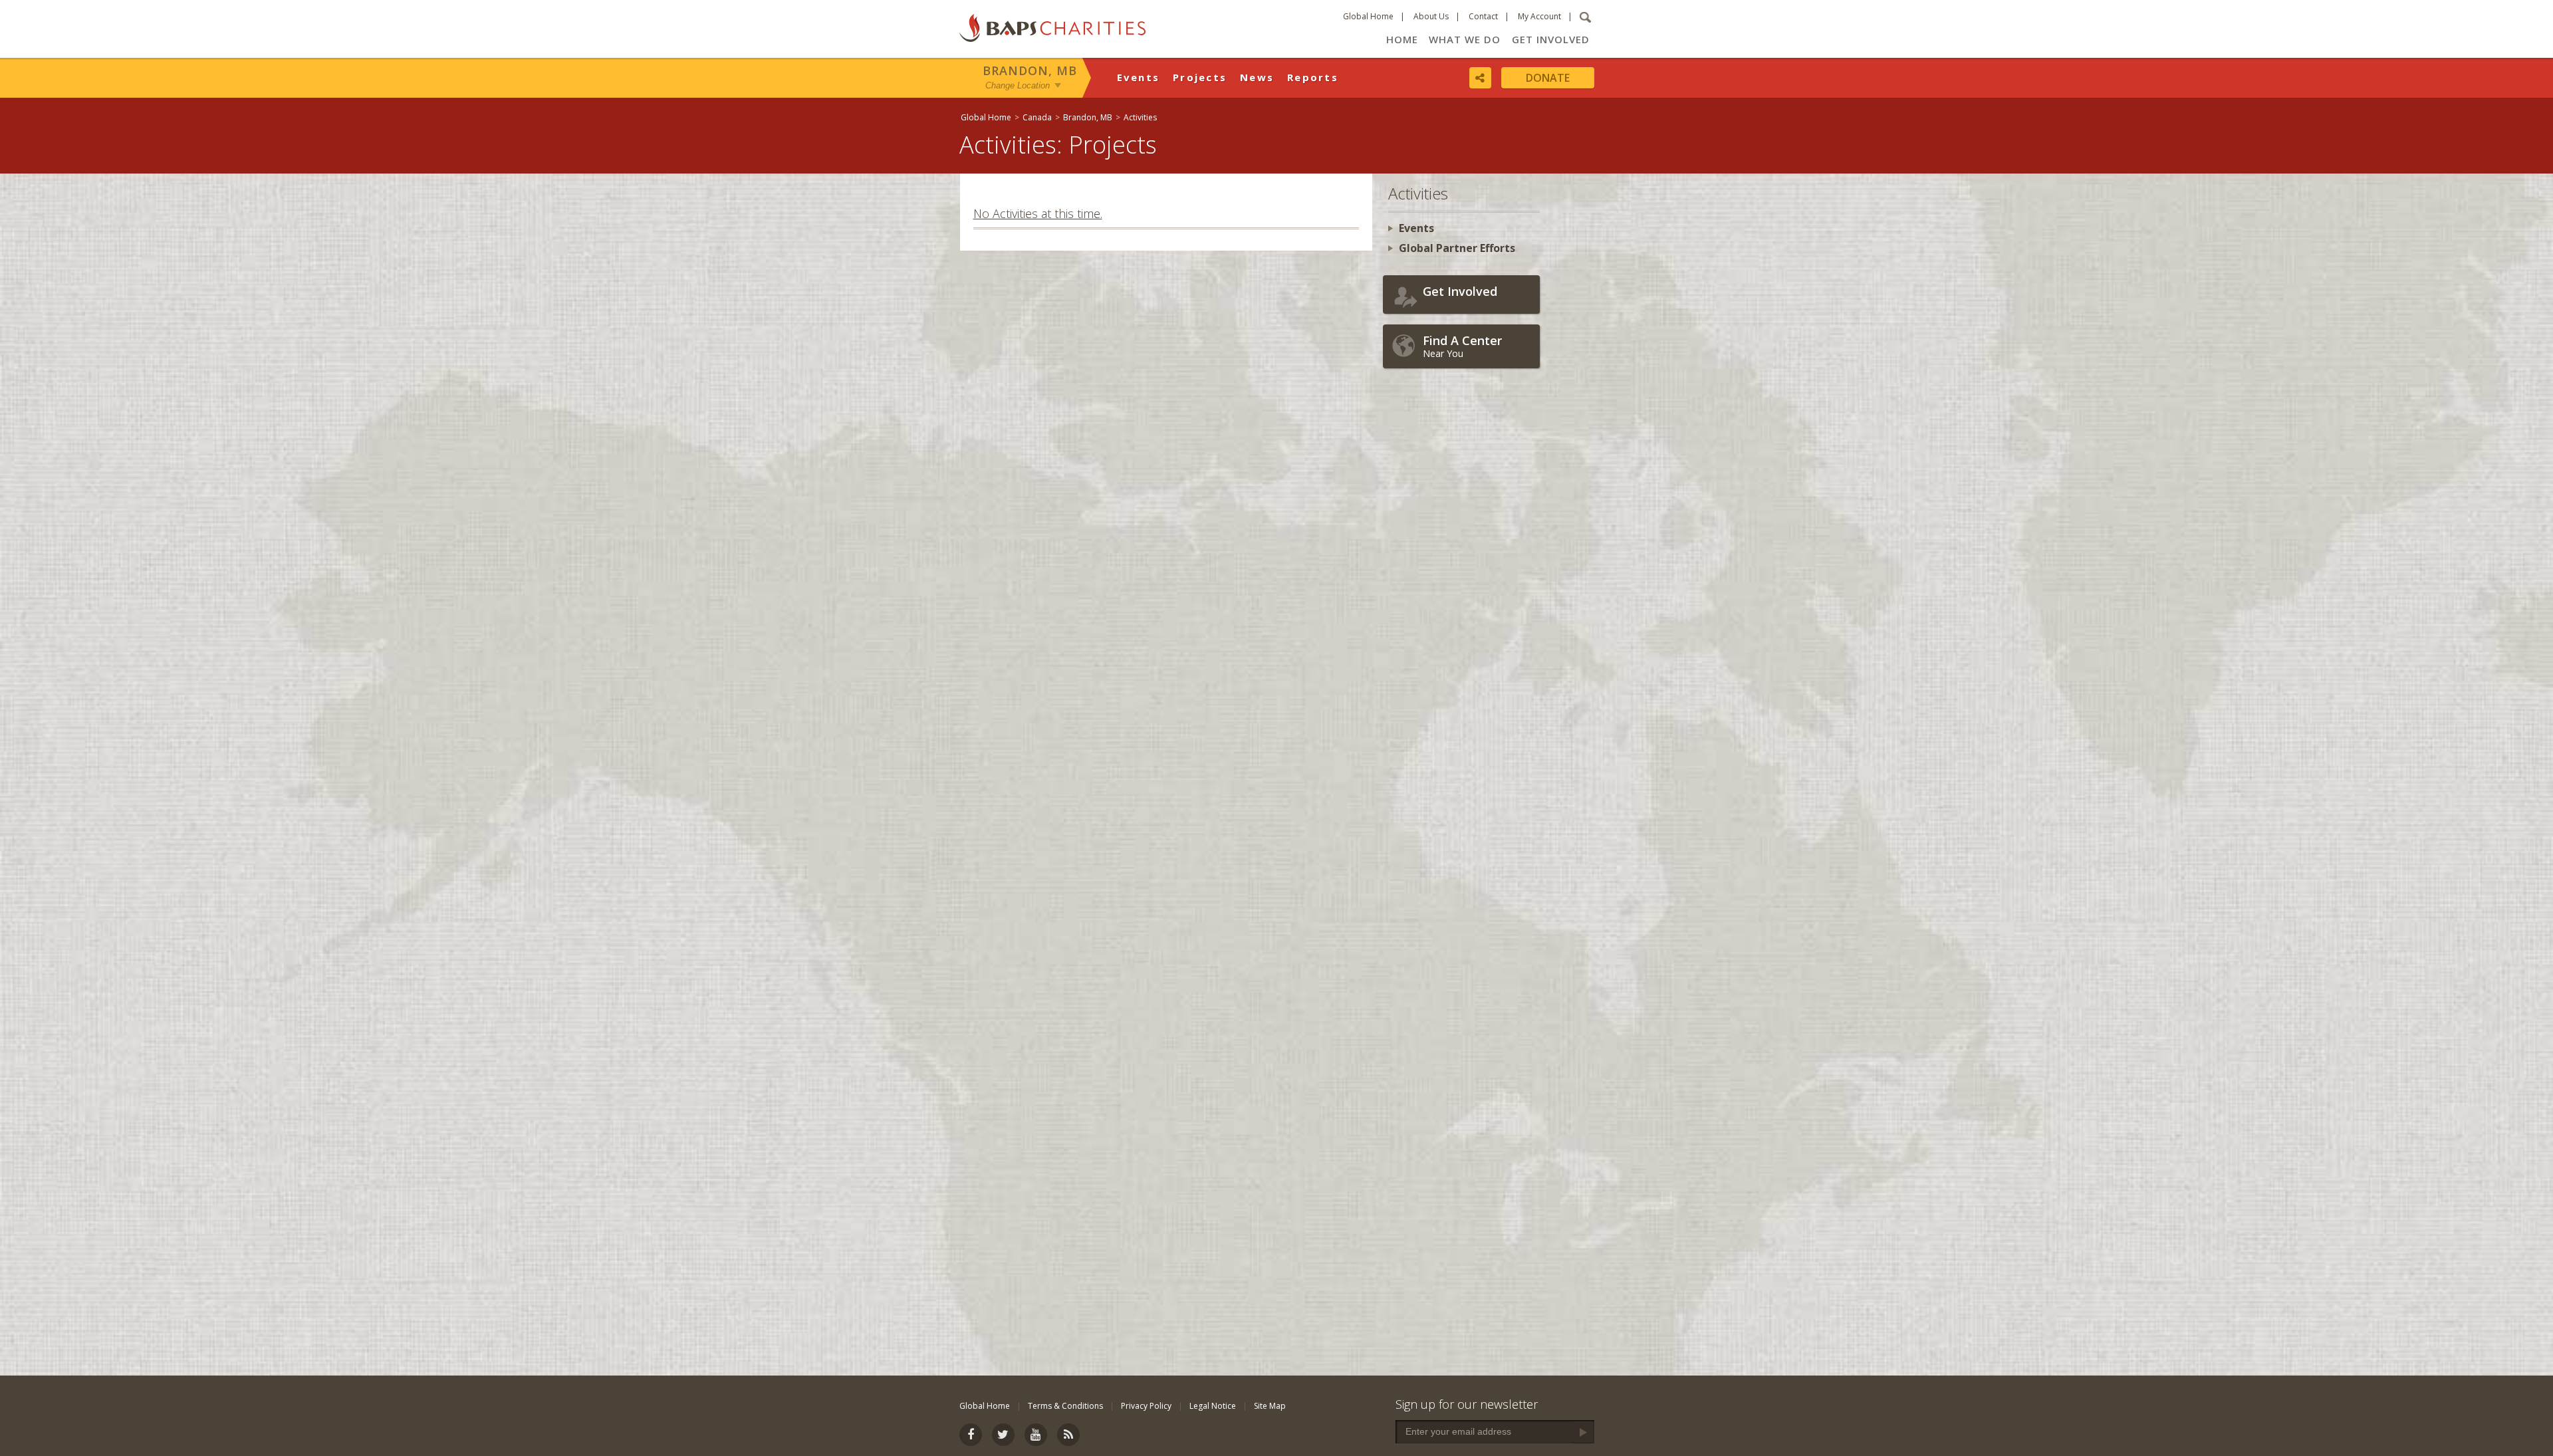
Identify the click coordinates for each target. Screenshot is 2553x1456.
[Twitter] (1003, 1435)
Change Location (1018, 85)
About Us (1431, 16)
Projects (1200, 77)
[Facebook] (971, 1435)
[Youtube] (1036, 1435)
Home (1402, 39)
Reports (1313, 77)
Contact (1483, 16)
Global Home (1368, 16)
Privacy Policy (1146, 1406)
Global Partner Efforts (1457, 248)
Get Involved (1551, 39)
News (1257, 77)
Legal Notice (1213, 1406)
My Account (1539, 16)
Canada (1037, 117)
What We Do (1465, 39)
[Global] (2111, 430)
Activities (1140, 117)
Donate (1548, 78)
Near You (1462, 346)
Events (1139, 77)
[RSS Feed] (1068, 1435)
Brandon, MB (1030, 70)
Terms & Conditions (1065, 1406)
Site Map (1270, 1406)
